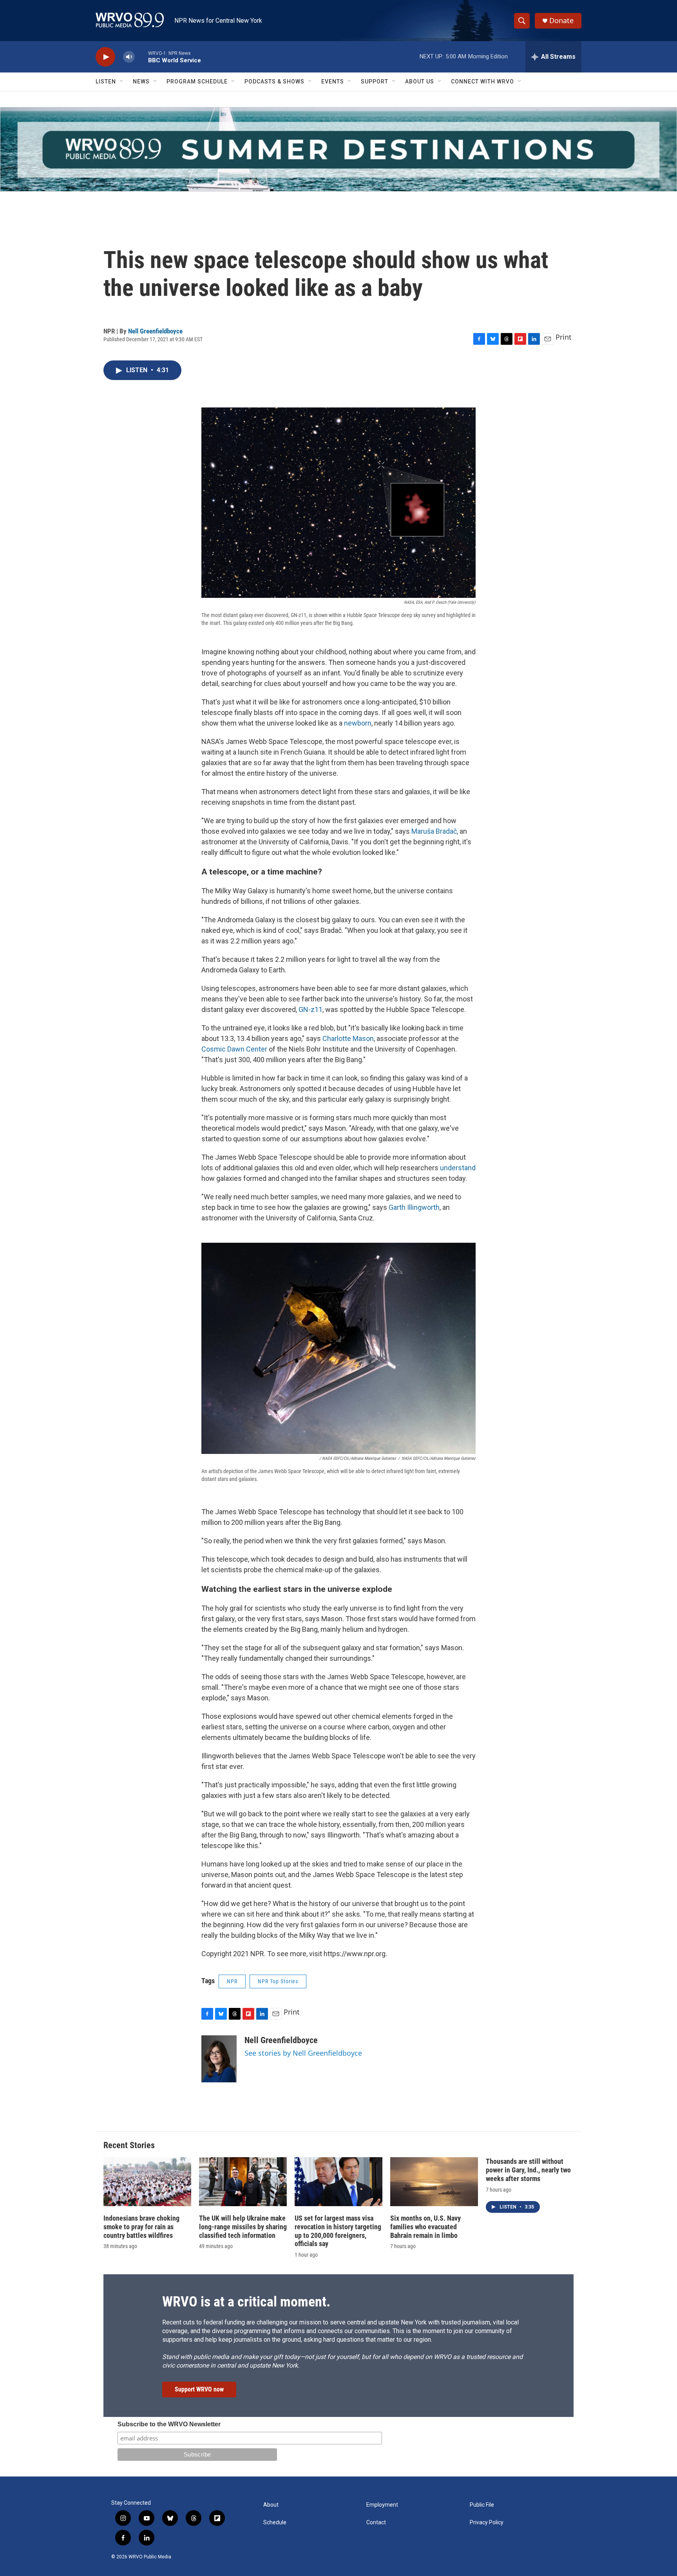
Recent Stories (129, 2145)
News (141, 81)
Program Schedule (197, 81)
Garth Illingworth (414, 1207)
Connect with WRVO (482, 81)
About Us (420, 81)
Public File (482, 2505)
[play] (105, 57)
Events (333, 81)
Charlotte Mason (348, 1038)
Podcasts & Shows (274, 81)
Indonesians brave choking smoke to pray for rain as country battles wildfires (141, 2227)
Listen (106, 81)
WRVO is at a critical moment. (246, 2302)
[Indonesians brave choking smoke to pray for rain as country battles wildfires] (147, 2182)
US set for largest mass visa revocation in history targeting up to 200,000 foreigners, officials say (338, 2231)
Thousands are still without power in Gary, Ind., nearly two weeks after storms (528, 2170)
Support (375, 81)
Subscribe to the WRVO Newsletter (169, 2424)
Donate (561, 21)
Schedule (275, 2523)
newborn (358, 723)
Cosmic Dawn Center (234, 1049)
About (271, 2505)
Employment (382, 2505)
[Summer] (338, 149)
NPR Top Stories (278, 1981)
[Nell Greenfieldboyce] (219, 2059)
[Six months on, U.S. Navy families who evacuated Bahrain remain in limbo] (434, 2182)
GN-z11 (310, 1009)
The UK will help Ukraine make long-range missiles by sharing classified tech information (243, 2227)
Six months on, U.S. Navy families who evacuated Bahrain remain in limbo (425, 2227)
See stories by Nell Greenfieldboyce (303, 2053)
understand (458, 1168)
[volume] (129, 57)
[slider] (141, 57)
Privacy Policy (487, 2523)
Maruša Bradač (434, 831)
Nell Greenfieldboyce (155, 331)
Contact (376, 2523)
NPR (232, 1981)
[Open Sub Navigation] (122, 81)
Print (564, 337)
